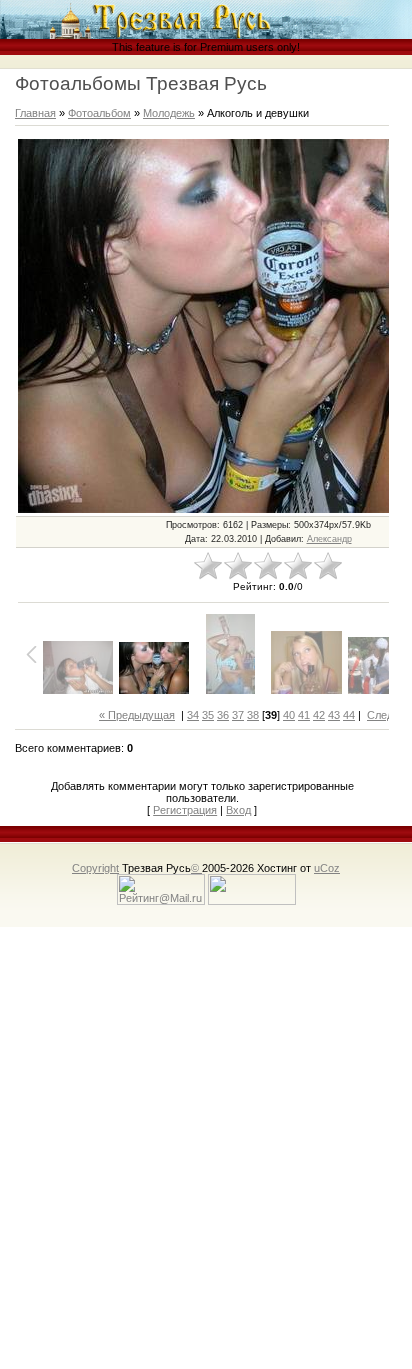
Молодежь (169, 113)
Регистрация (185, 810)
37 (238, 715)
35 (208, 715)
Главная (35, 113)
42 (319, 715)
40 (289, 715)
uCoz (327, 868)
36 (223, 715)
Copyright (95, 868)
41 (304, 715)
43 (334, 715)
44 (349, 715)
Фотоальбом (99, 113)
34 (193, 715)
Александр (329, 539)
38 (253, 715)
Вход (238, 810)
